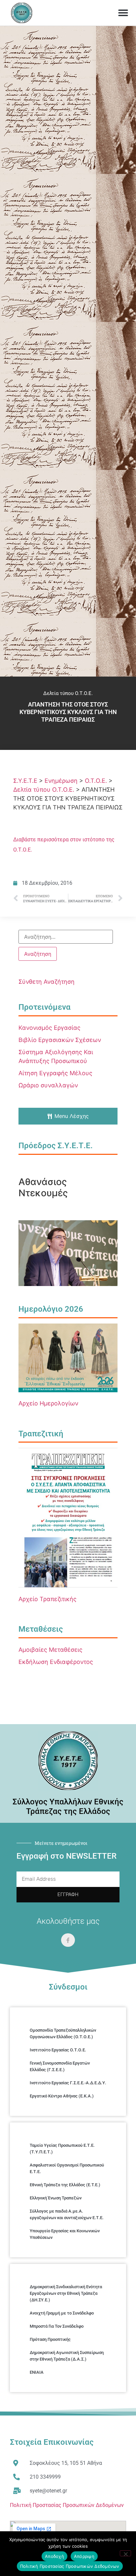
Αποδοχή (54, 2556)
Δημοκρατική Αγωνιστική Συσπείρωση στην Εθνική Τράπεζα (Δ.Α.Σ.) (67, 2356)
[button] (123, 13)
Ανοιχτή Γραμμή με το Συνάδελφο (62, 2313)
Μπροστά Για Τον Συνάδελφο (57, 2326)
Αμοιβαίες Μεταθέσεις (51, 1650)
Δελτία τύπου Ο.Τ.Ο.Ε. (68, 693)
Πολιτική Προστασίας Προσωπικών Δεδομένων (67, 2505)
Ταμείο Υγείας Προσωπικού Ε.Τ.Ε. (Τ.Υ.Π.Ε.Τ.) (62, 2149)
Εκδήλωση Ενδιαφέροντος (56, 1662)
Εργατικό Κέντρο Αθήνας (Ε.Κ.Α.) (62, 2096)
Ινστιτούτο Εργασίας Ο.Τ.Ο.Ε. (58, 2050)
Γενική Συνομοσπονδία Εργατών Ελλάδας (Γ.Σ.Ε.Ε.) (60, 2066)
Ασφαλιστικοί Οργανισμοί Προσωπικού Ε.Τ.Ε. (67, 2168)
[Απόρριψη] (125, 2553)
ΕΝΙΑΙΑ (37, 2372)
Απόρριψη (84, 2556)
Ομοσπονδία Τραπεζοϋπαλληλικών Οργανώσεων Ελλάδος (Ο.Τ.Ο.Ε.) (63, 2033)
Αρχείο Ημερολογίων (48, 1403)
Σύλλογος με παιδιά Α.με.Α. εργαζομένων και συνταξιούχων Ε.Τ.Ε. (67, 2214)
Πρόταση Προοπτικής (50, 2339)
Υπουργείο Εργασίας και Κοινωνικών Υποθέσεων (65, 2234)
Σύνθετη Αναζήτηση (47, 982)
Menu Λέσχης (72, 1116)
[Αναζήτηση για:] (66, 937)
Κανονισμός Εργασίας (50, 1028)
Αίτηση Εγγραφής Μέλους (55, 1073)
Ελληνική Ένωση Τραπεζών (56, 2198)
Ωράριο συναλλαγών (48, 1085)
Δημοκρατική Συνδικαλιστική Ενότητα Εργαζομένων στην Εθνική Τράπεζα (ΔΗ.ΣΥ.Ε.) (66, 2293)
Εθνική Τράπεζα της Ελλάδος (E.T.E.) (65, 2185)
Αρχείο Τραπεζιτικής (48, 1599)
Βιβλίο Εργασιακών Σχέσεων (60, 1040)
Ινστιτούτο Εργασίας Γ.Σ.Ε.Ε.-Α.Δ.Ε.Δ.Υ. (68, 2083)
